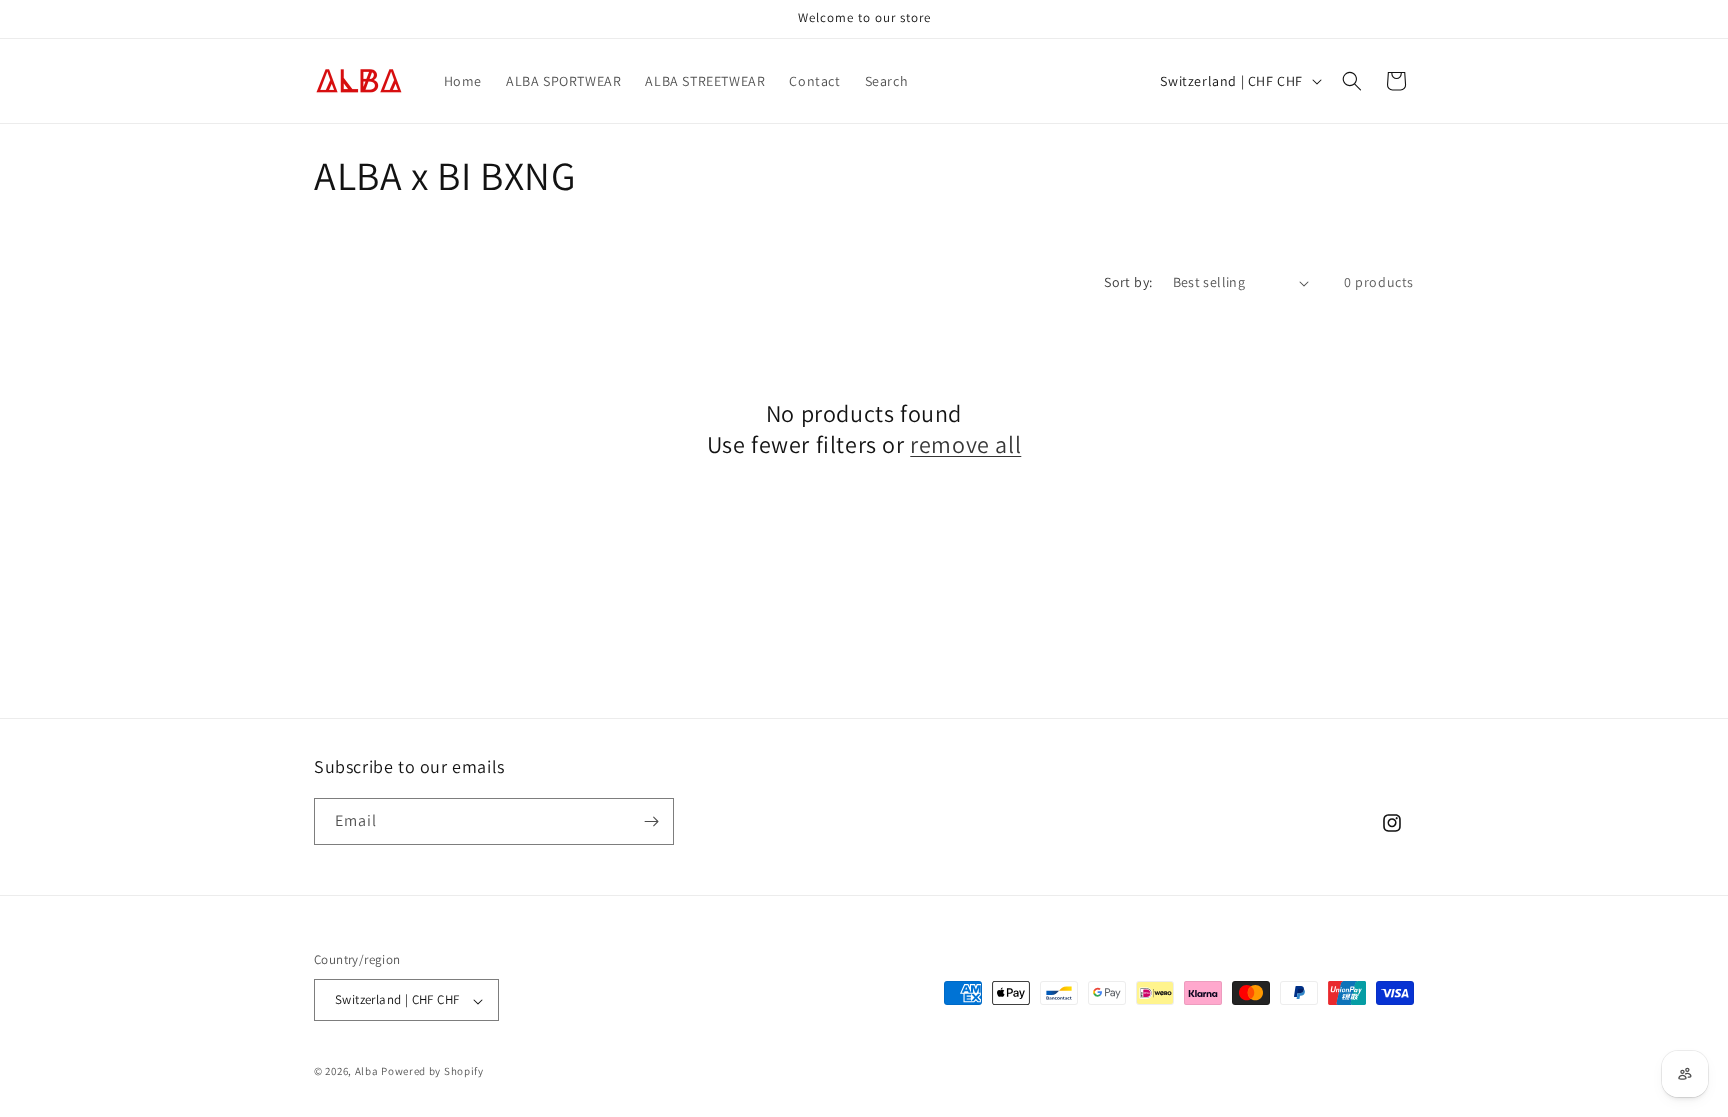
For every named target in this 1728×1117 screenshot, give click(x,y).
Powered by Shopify (432, 1071)
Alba (367, 1071)
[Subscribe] (651, 821)
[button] (1352, 81)
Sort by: (1128, 282)
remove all (965, 444)
